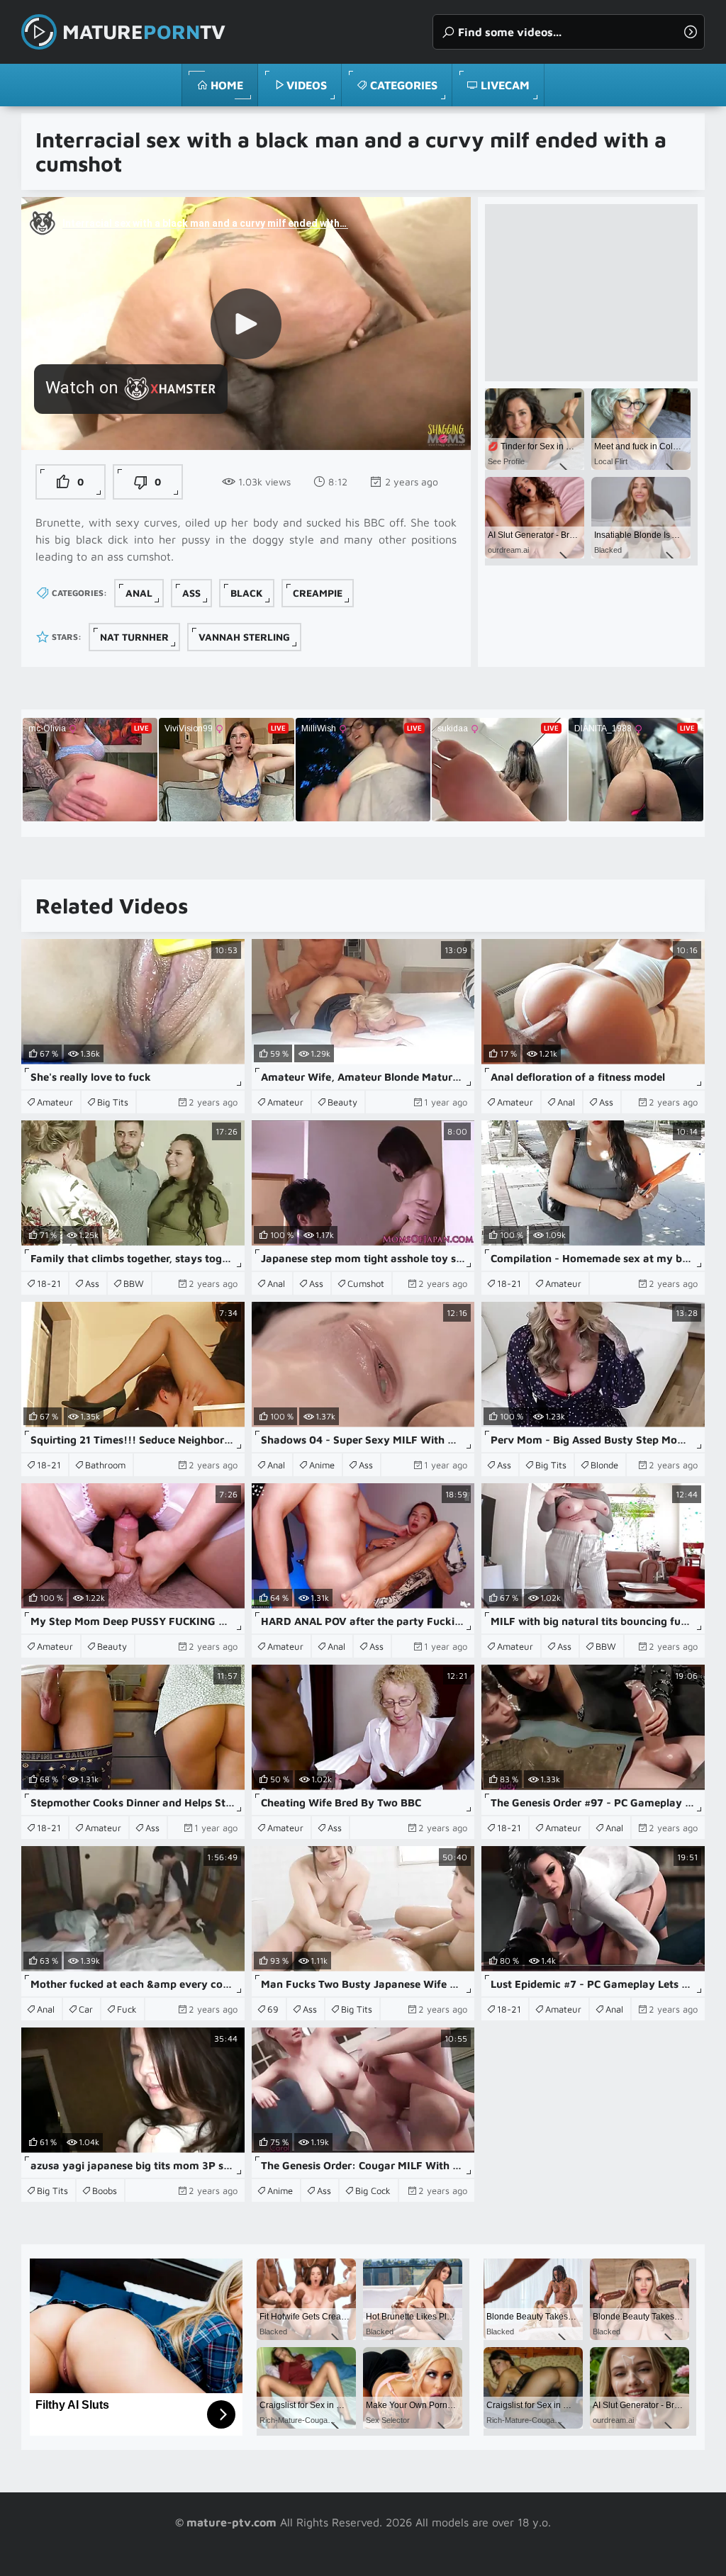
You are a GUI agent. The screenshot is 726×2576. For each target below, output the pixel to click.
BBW (134, 1283)
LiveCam (505, 85)
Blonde (604, 1465)
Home (227, 85)
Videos (307, 85)
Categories (404, 85)
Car (86, 2009)
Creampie (318, 593)
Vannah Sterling (244, 637)
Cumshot (366, 1283)
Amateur (55, 1102)
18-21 (49, 1283)
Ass (191, 593)
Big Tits (113, 1102)
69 (273, 2009)
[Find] (691, 32)
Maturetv (144, 32)
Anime (322, 1465)
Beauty (342, 1102)
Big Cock (373, 2190)
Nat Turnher (134, 637)
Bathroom (105, 1465)
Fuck (127, 2009)
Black (247, 593)
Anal (139, 593)
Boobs (105, 2190)
